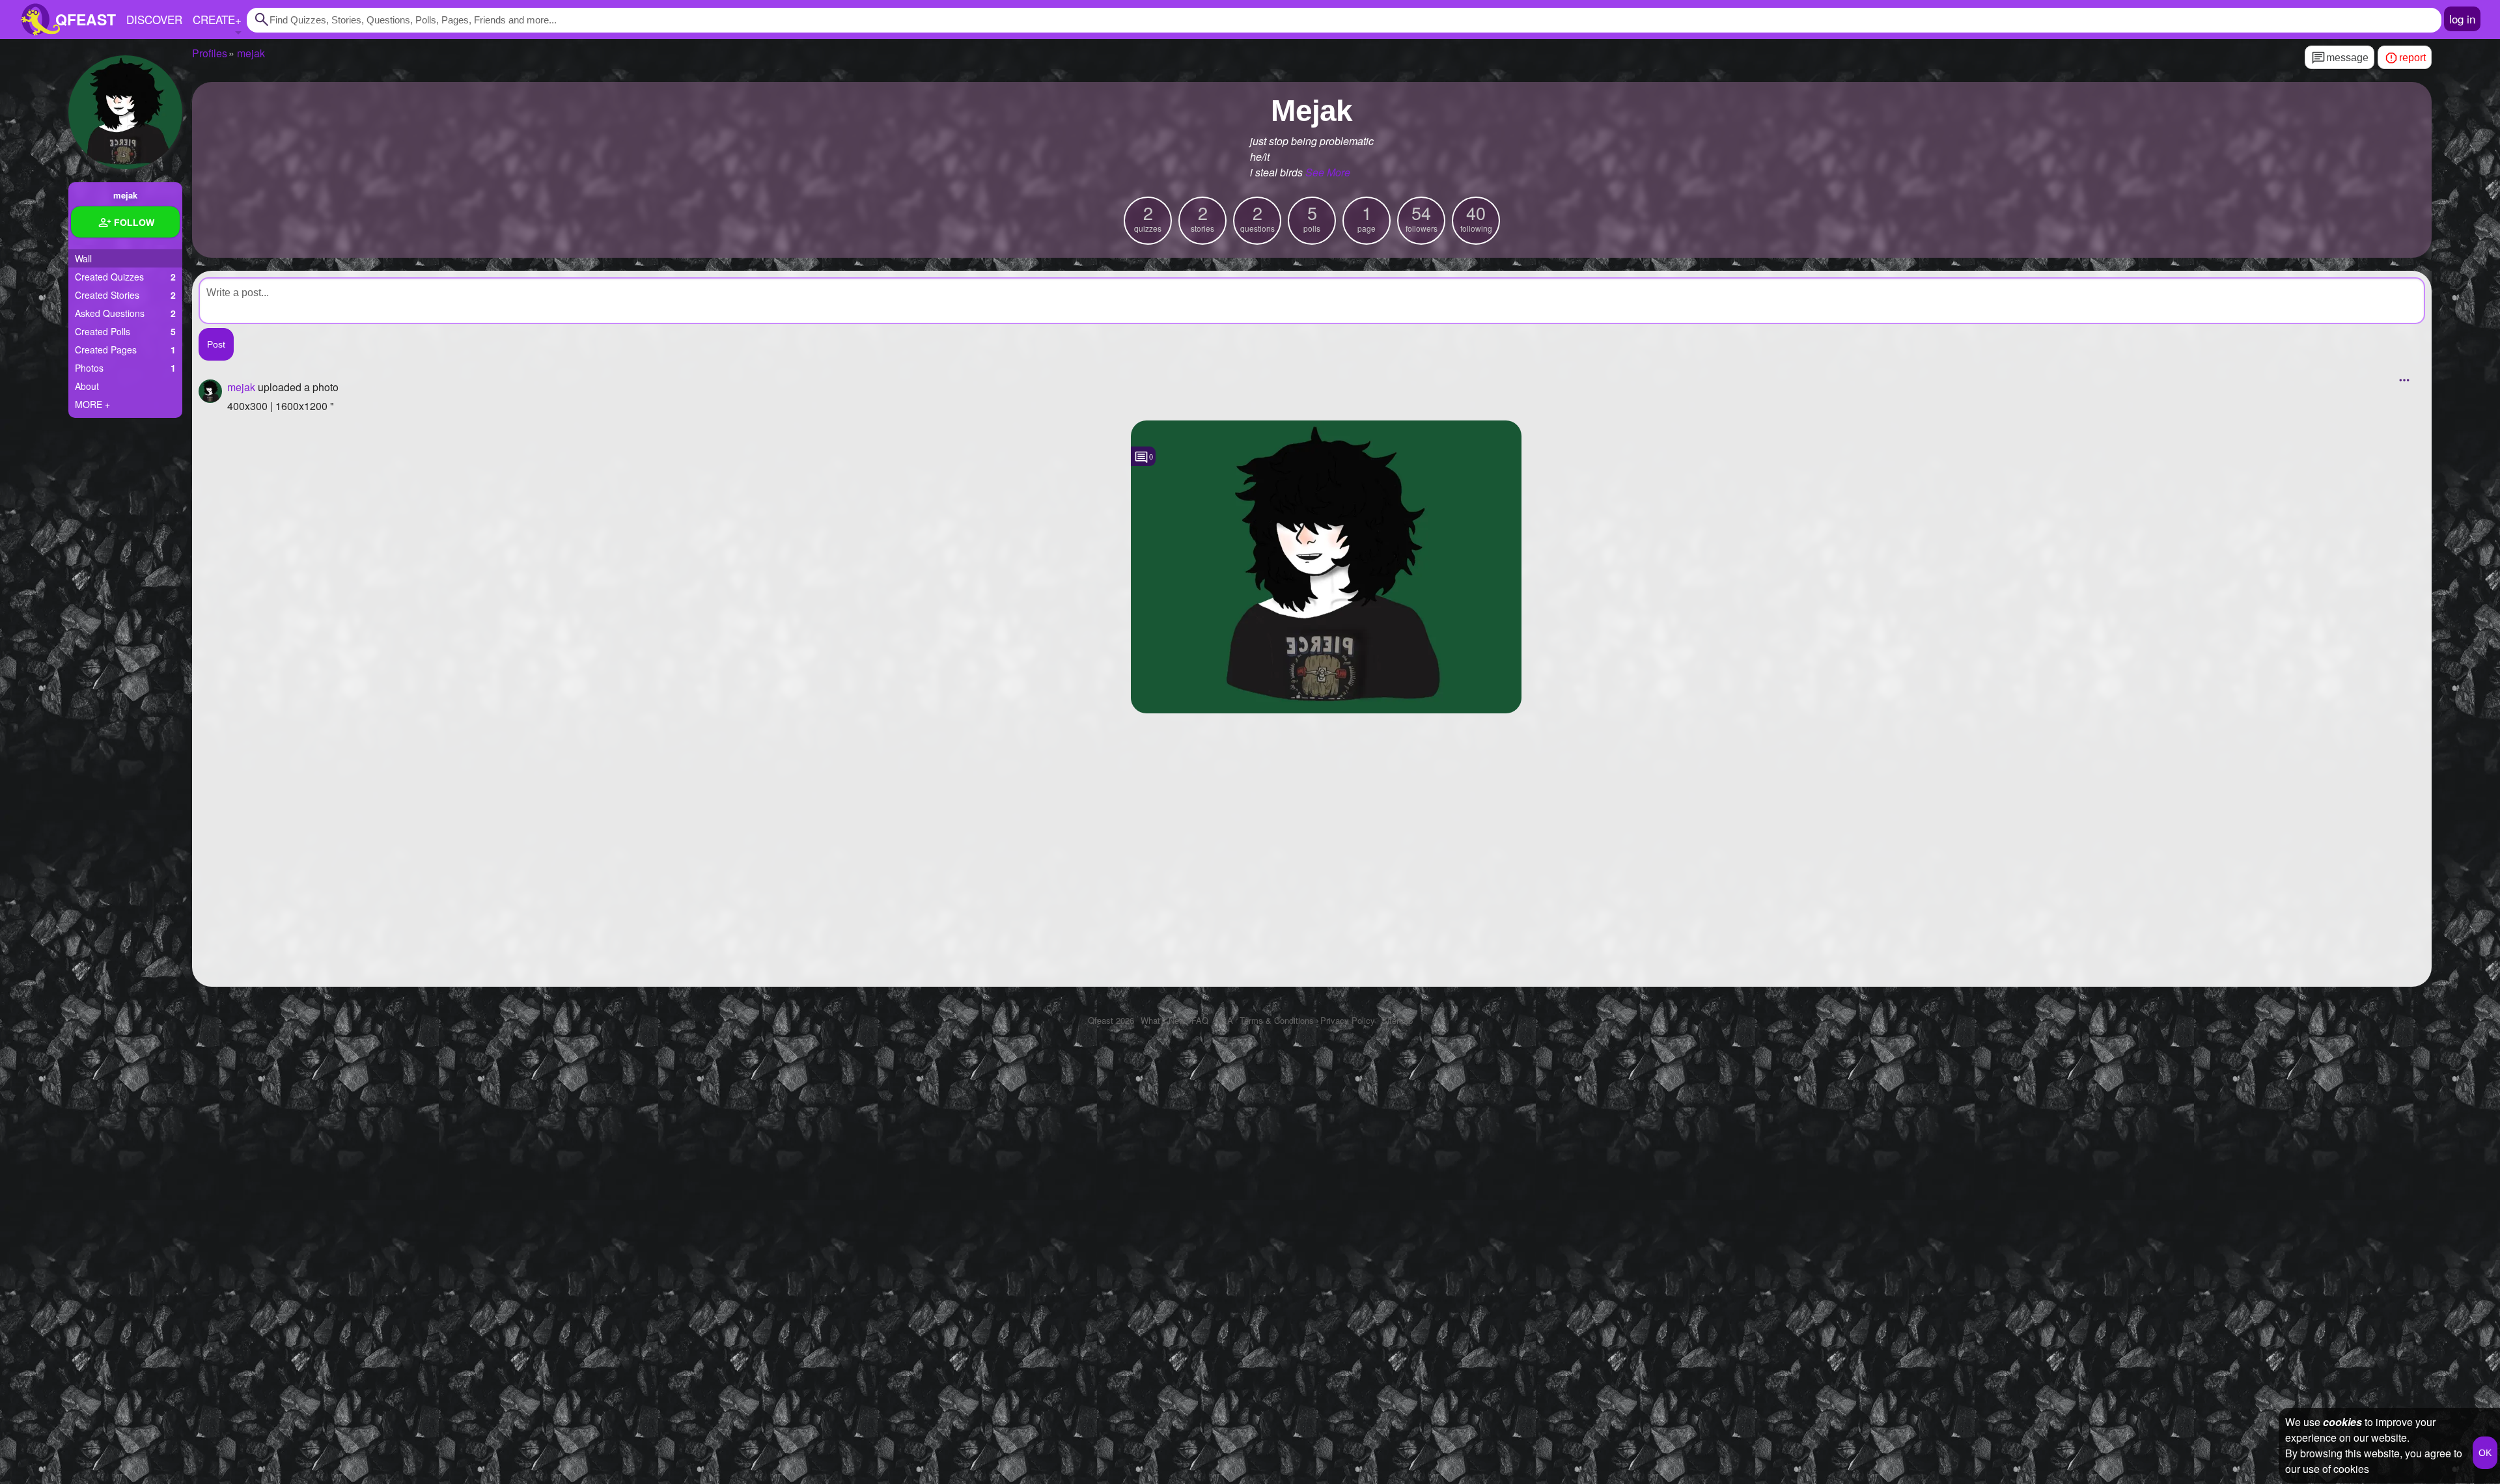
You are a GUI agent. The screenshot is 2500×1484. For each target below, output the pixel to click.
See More (1328, 172)
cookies (2342, 1422)
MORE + (92, 404)
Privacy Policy (1348, 1020)
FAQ (1200, 1020)
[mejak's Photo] (1326, 567)
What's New (1163, 1020)
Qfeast (1111, 1020)
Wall (83, 258)
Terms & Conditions (1277, 1020)
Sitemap (1397, 1020)
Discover (154, 19)
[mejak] (125, 112)
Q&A (1224, 1020)
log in (2462, 19)
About (87, 386)
